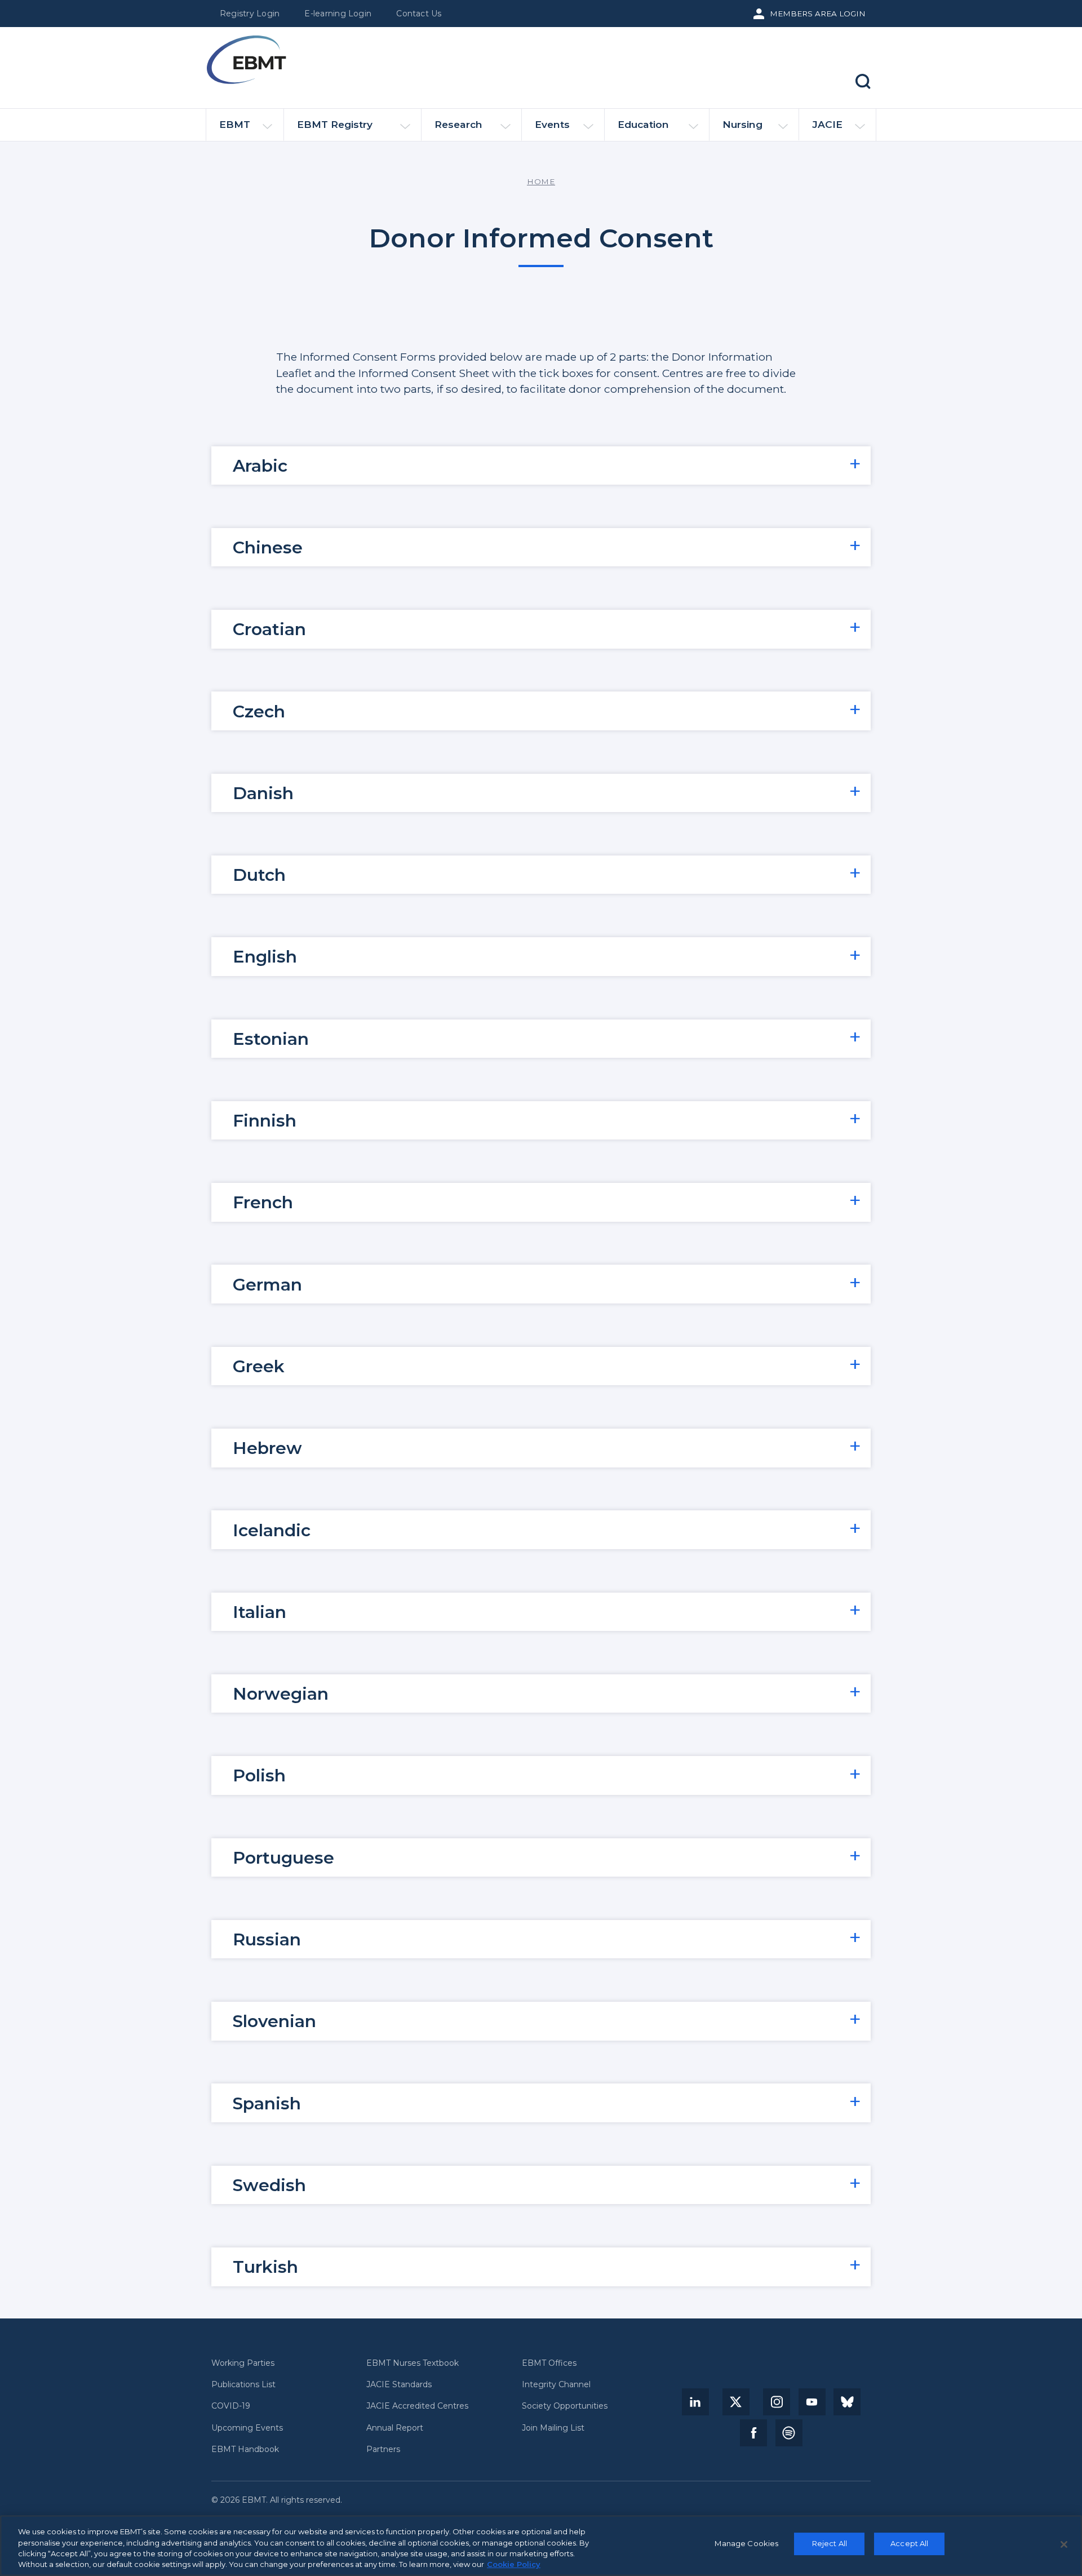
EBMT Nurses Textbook (413, 2363)
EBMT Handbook (245, 2449)
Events (552, 124)
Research (458, 124)
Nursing (742, 124)
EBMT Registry (335, 124)
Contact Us (419, 14)
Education (643, 124)
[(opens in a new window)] (695, 2402)
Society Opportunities (565, 2406)
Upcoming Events (247, 2428)
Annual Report (395, 2428)
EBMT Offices (549, 2363)
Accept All (909, 2543)
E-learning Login (338, 14)
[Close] (1064, 2544)
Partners (383, 2449)
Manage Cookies (746, 2543)
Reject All (830, 2543)
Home (541, 181)
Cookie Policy (514, 2564)
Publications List (243, 2385)
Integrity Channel (556, 2385)
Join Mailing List (553, 2428)
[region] (541, 2546)
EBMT (235, 124)
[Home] (246, 60)
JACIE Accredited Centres (417, 2406)
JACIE (827, 124)
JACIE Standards (399, 2385)
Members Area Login (818, 14)
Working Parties (243, 2363)
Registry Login (250, 14)
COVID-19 (231, 2406)
